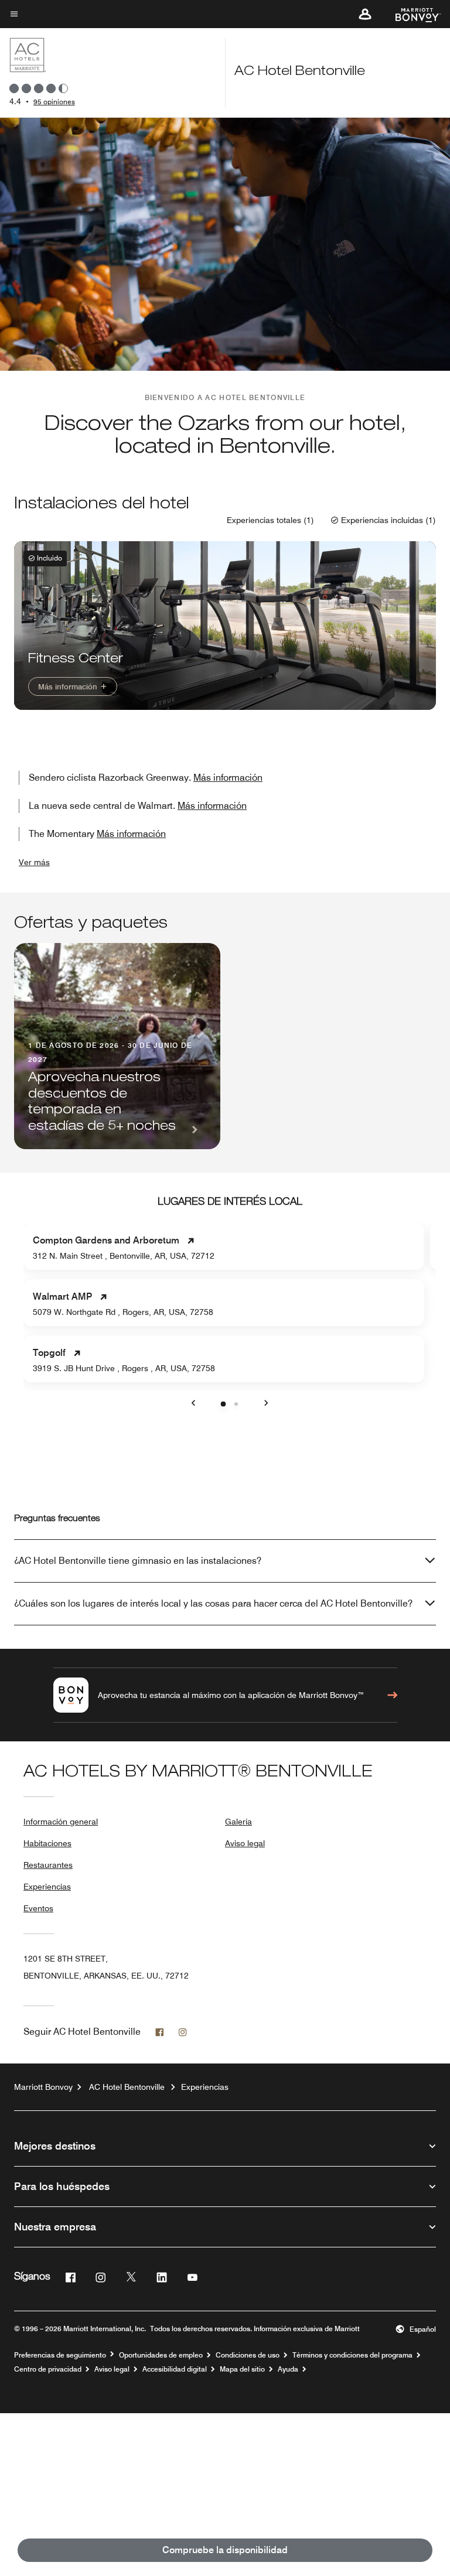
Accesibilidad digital (175, 2369)
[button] (365, 14)
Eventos (38, 1908)
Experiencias (47, 1887)
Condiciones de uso (248, 2355)
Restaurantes (48, 1865)
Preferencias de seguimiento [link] (60, 2355)
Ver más (34, 862)
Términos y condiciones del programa (352, 2355)
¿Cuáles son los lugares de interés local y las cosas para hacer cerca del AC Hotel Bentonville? (213, 1603)
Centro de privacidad (48, 2369)
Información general (61, 1822)
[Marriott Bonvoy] (411, 14)
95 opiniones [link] (54, 102)
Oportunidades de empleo (161, 2355)
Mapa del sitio (242, 2369)
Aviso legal (245, 1843)
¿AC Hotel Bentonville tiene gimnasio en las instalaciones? (138, 1561)
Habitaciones (47, 1843)
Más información (69, 686)
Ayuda (288, 2369)
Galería (238, 1822)
